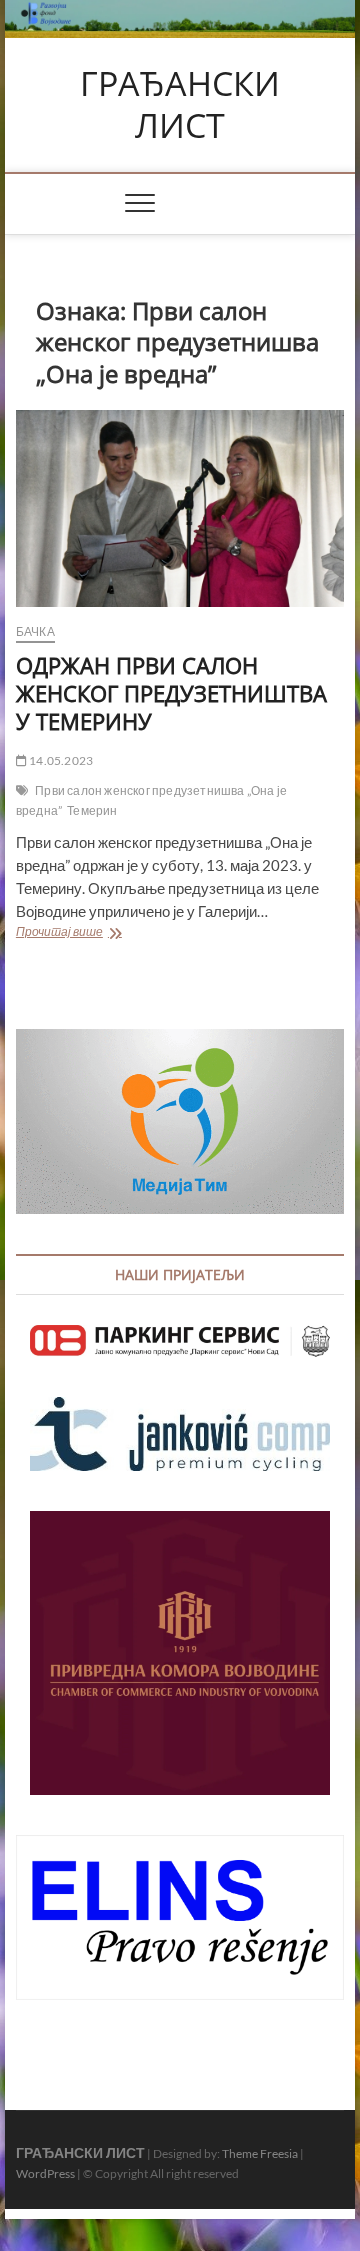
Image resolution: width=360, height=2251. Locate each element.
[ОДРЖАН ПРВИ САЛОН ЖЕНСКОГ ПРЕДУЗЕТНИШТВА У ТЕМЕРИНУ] (180, 508)
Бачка (35, 631)
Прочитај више (116, 933)
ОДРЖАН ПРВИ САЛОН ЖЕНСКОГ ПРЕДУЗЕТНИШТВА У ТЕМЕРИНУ (171, 693)
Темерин (92, 810)
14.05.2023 (60, 760)
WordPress (45, 2173)
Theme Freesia (260, 2153)
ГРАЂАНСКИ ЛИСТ (180, 104)
